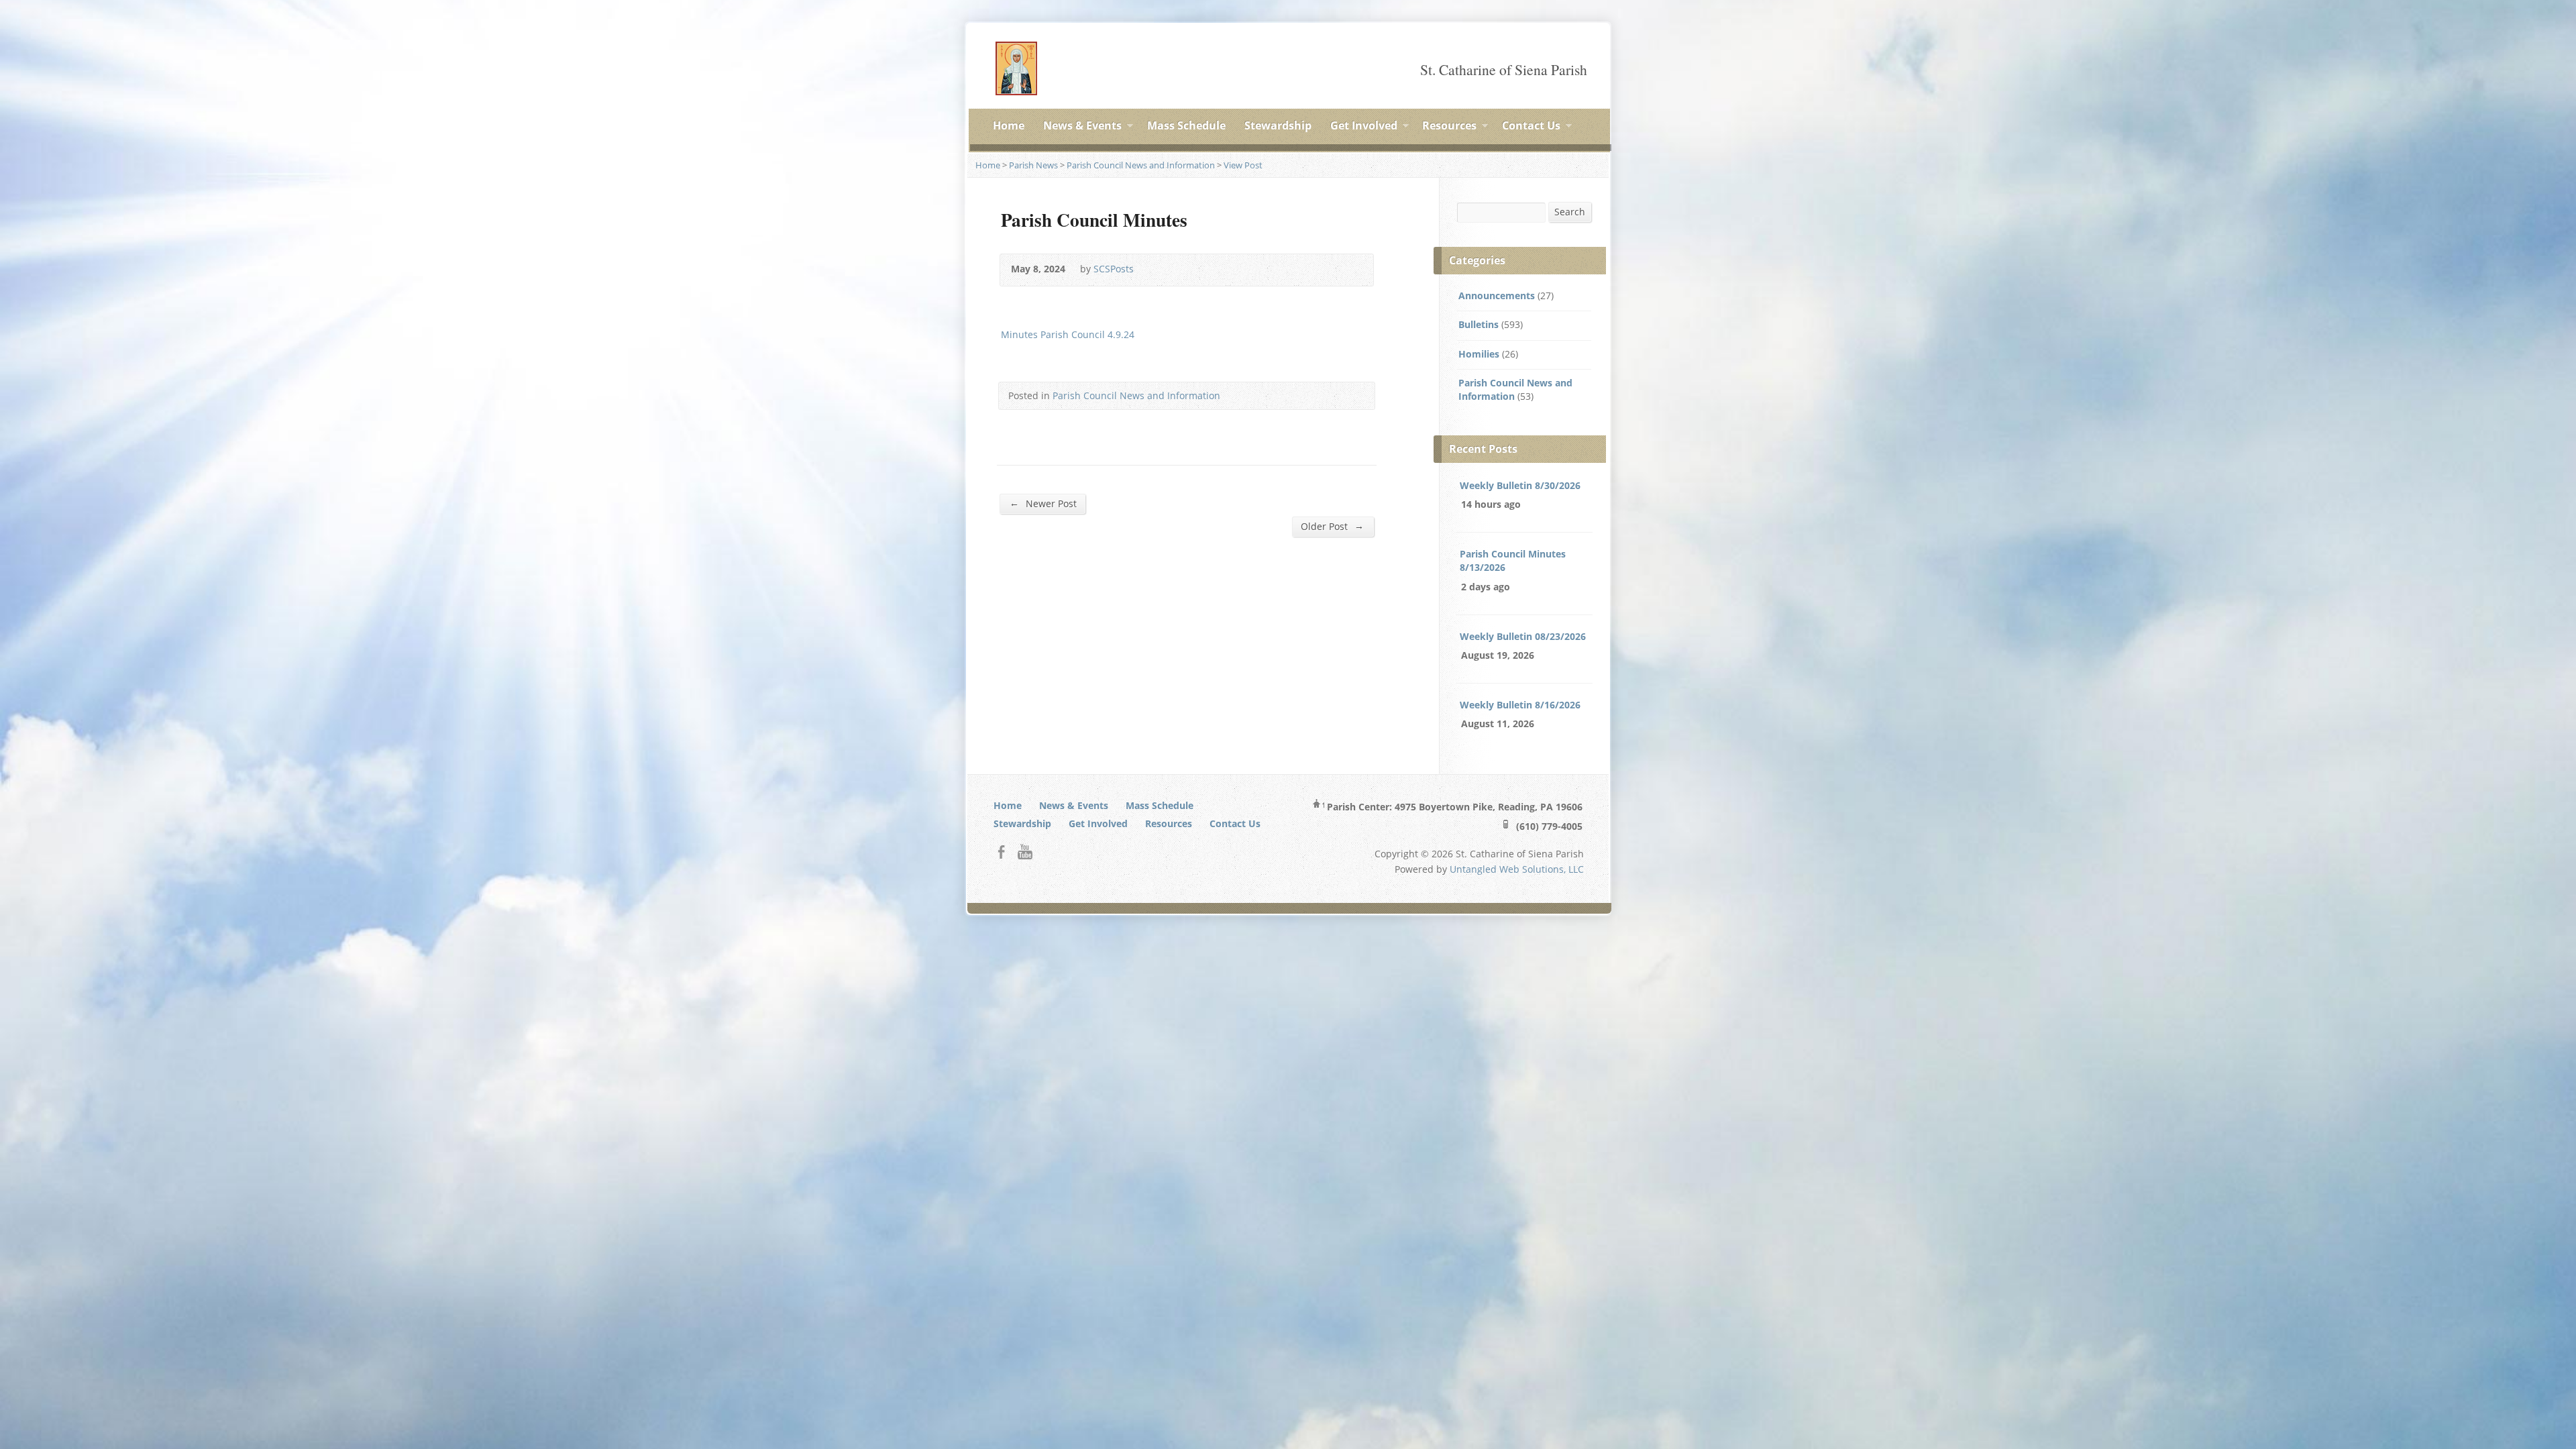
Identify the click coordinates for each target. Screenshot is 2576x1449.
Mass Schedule (1186, 125)
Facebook (1001, 852)
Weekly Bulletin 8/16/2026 (1520, 705)
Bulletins (1479, 324)
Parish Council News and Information (1141, 165)
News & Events (1082, 127)
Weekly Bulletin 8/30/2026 (1520, 485)
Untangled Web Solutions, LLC (1517, 869)
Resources (1449, 127)
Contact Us (1531, 127)
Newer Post (1043, 503)
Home (1009, 125)
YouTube (1025, 852)
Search (1570, 212)
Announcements (1497, 296)
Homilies (1479, 354)
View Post (1243, 165)
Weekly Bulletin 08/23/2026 (1523, 636)
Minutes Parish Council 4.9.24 (1068, 334)
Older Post (1332, 526)
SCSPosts (1114, 269)
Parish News (1033, 165)
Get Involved (1364, 127)
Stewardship (1278, 125)
